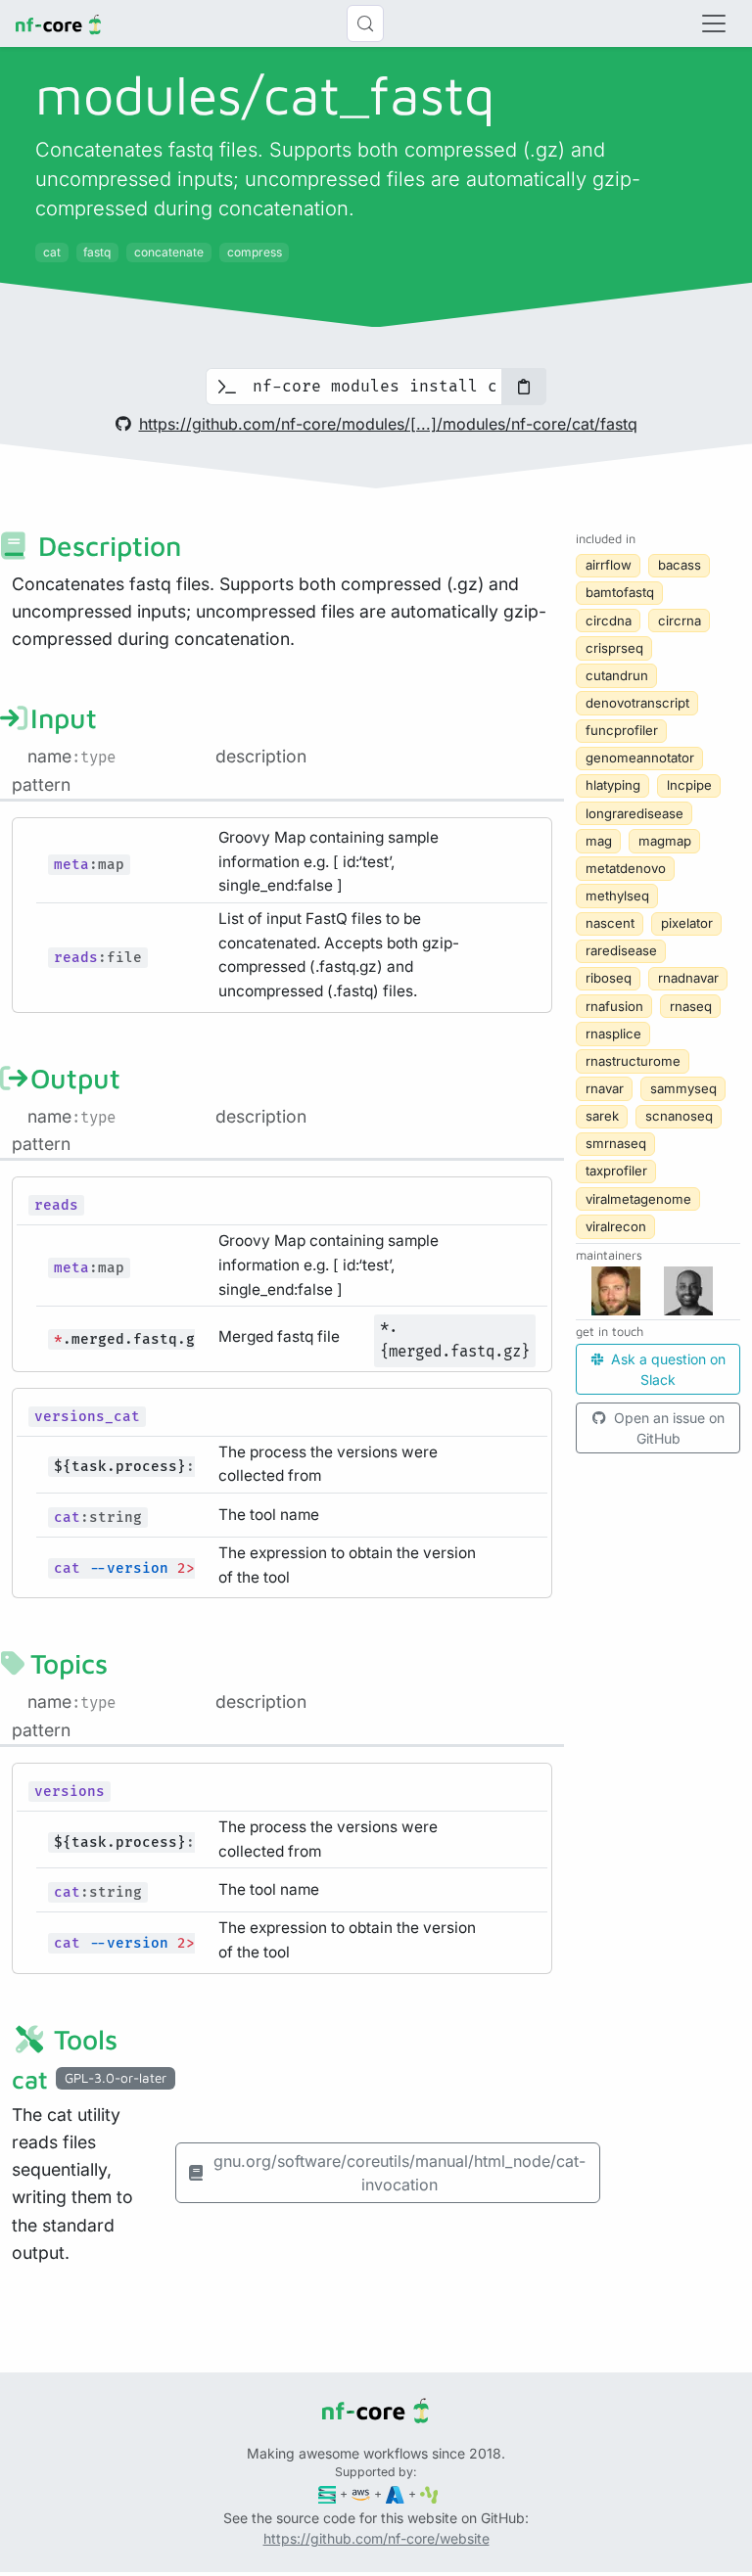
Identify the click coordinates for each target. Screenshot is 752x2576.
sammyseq (683, 1088)
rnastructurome (633, 1061)
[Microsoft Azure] (395, 2493)
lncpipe (689, 785)
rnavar (605, 1088)
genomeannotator (640, 758)
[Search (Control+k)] (365, 23)
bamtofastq (620, 592)
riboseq (609, 978)
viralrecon (616, 1226)
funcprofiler (622, 730)
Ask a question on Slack (666, 1369)
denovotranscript (637, 703)
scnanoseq (679, 1116)
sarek (602, 1116)
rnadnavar (688, 978)
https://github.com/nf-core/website (376, 2538)
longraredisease (634, 813)
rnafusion (614, 1006)
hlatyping (613, 785)
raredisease (621, 950)
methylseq (617, 896)
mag (599, 841)
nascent (610, 923)
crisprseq (614, 648)
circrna (680, 621)
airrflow (609, 565)
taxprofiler (616, 1171)
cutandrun (617, 675)
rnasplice (613, 1034)
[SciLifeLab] (429, 2493)
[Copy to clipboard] (524, 387)
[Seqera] (328, 2493)
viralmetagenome (638, 1199)
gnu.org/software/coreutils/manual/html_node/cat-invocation (399, 2173)
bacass (680, 565)
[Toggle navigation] (714, 23)
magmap (665, 841)
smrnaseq (616, 1143)
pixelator (687, 923)
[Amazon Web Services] (361, 2493)
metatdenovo (626, 868)
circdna (609, 621)
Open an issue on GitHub (667, 1428)
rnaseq (691, 1006)
